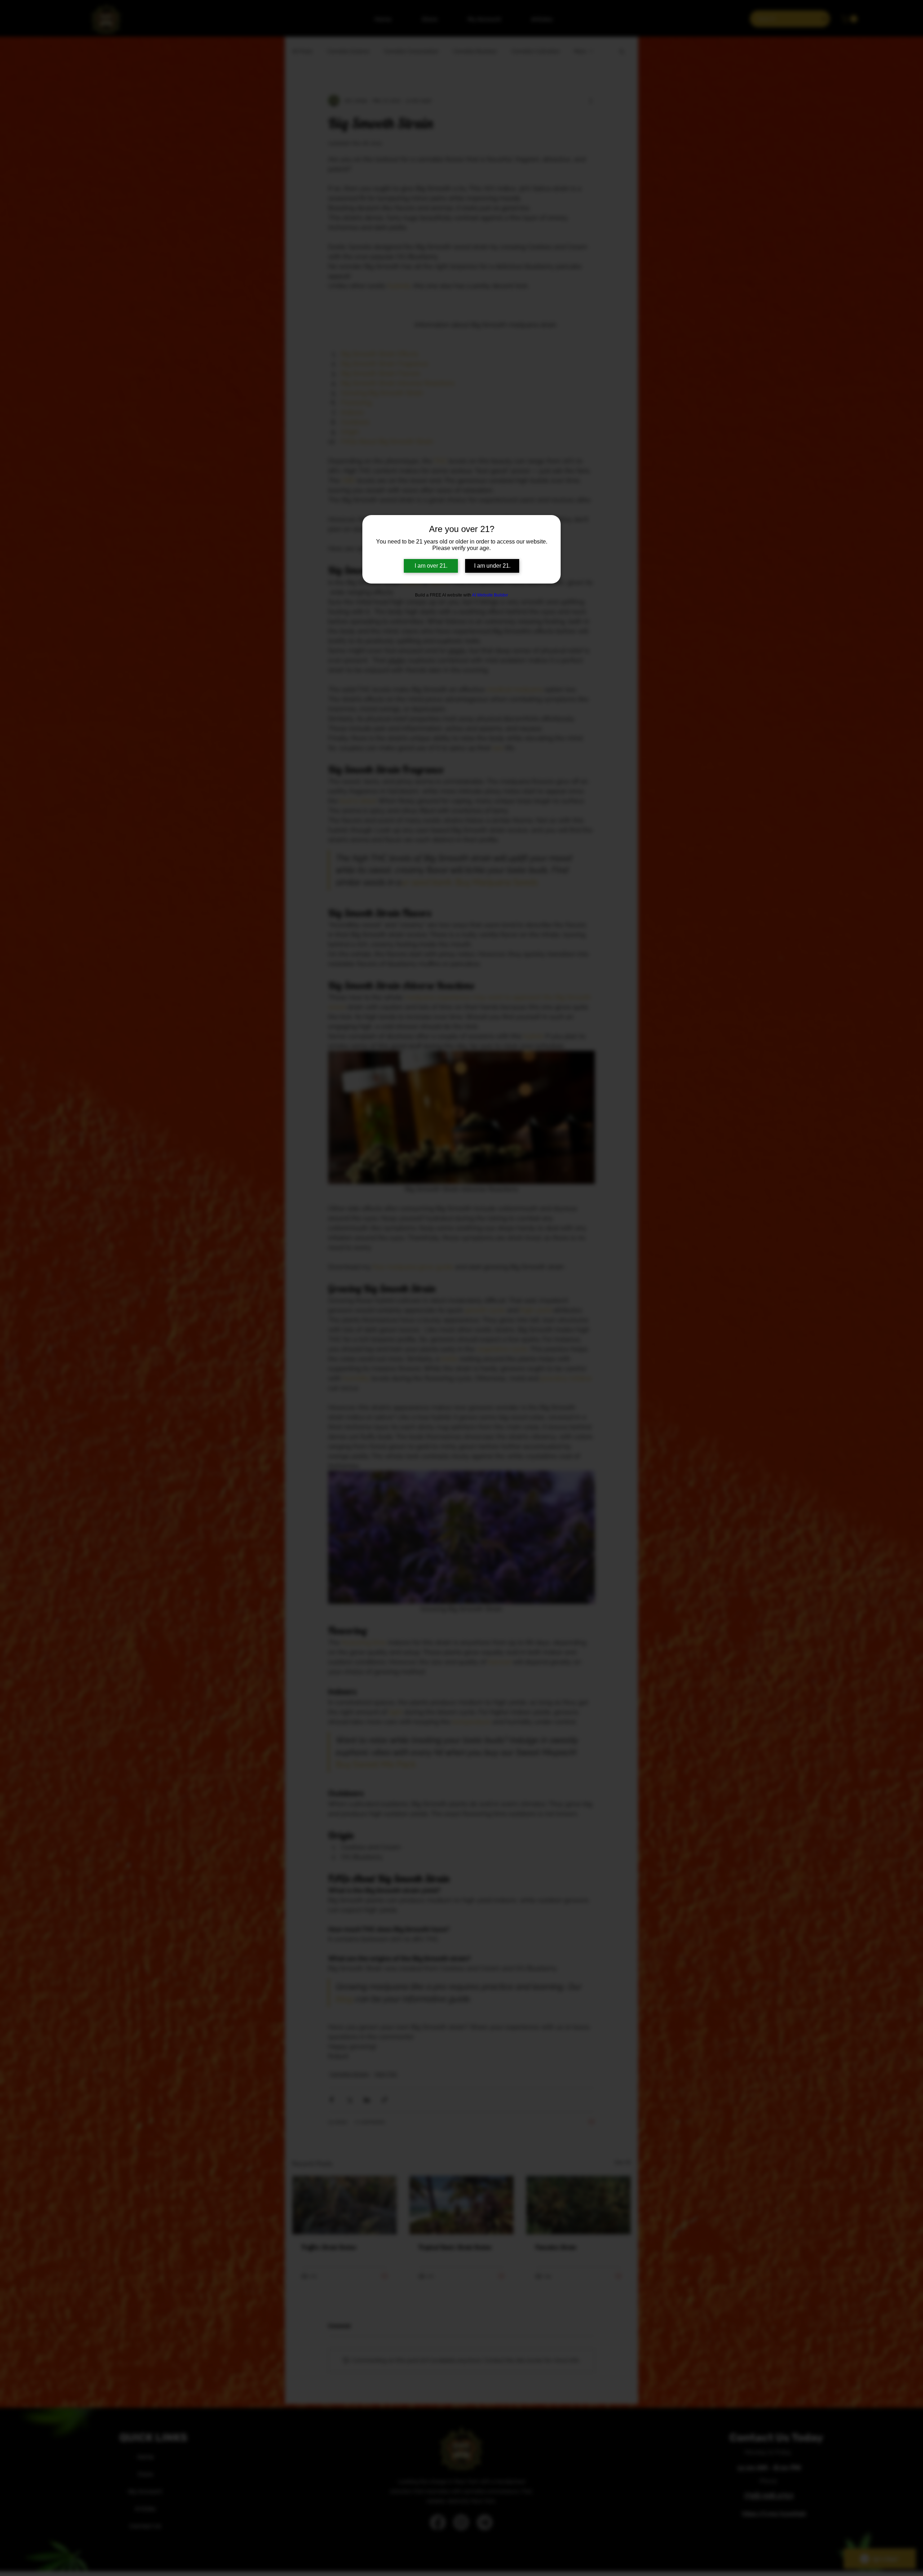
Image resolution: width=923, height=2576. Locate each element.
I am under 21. (492, 566)
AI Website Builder (490, 595)
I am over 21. (431, 566)
